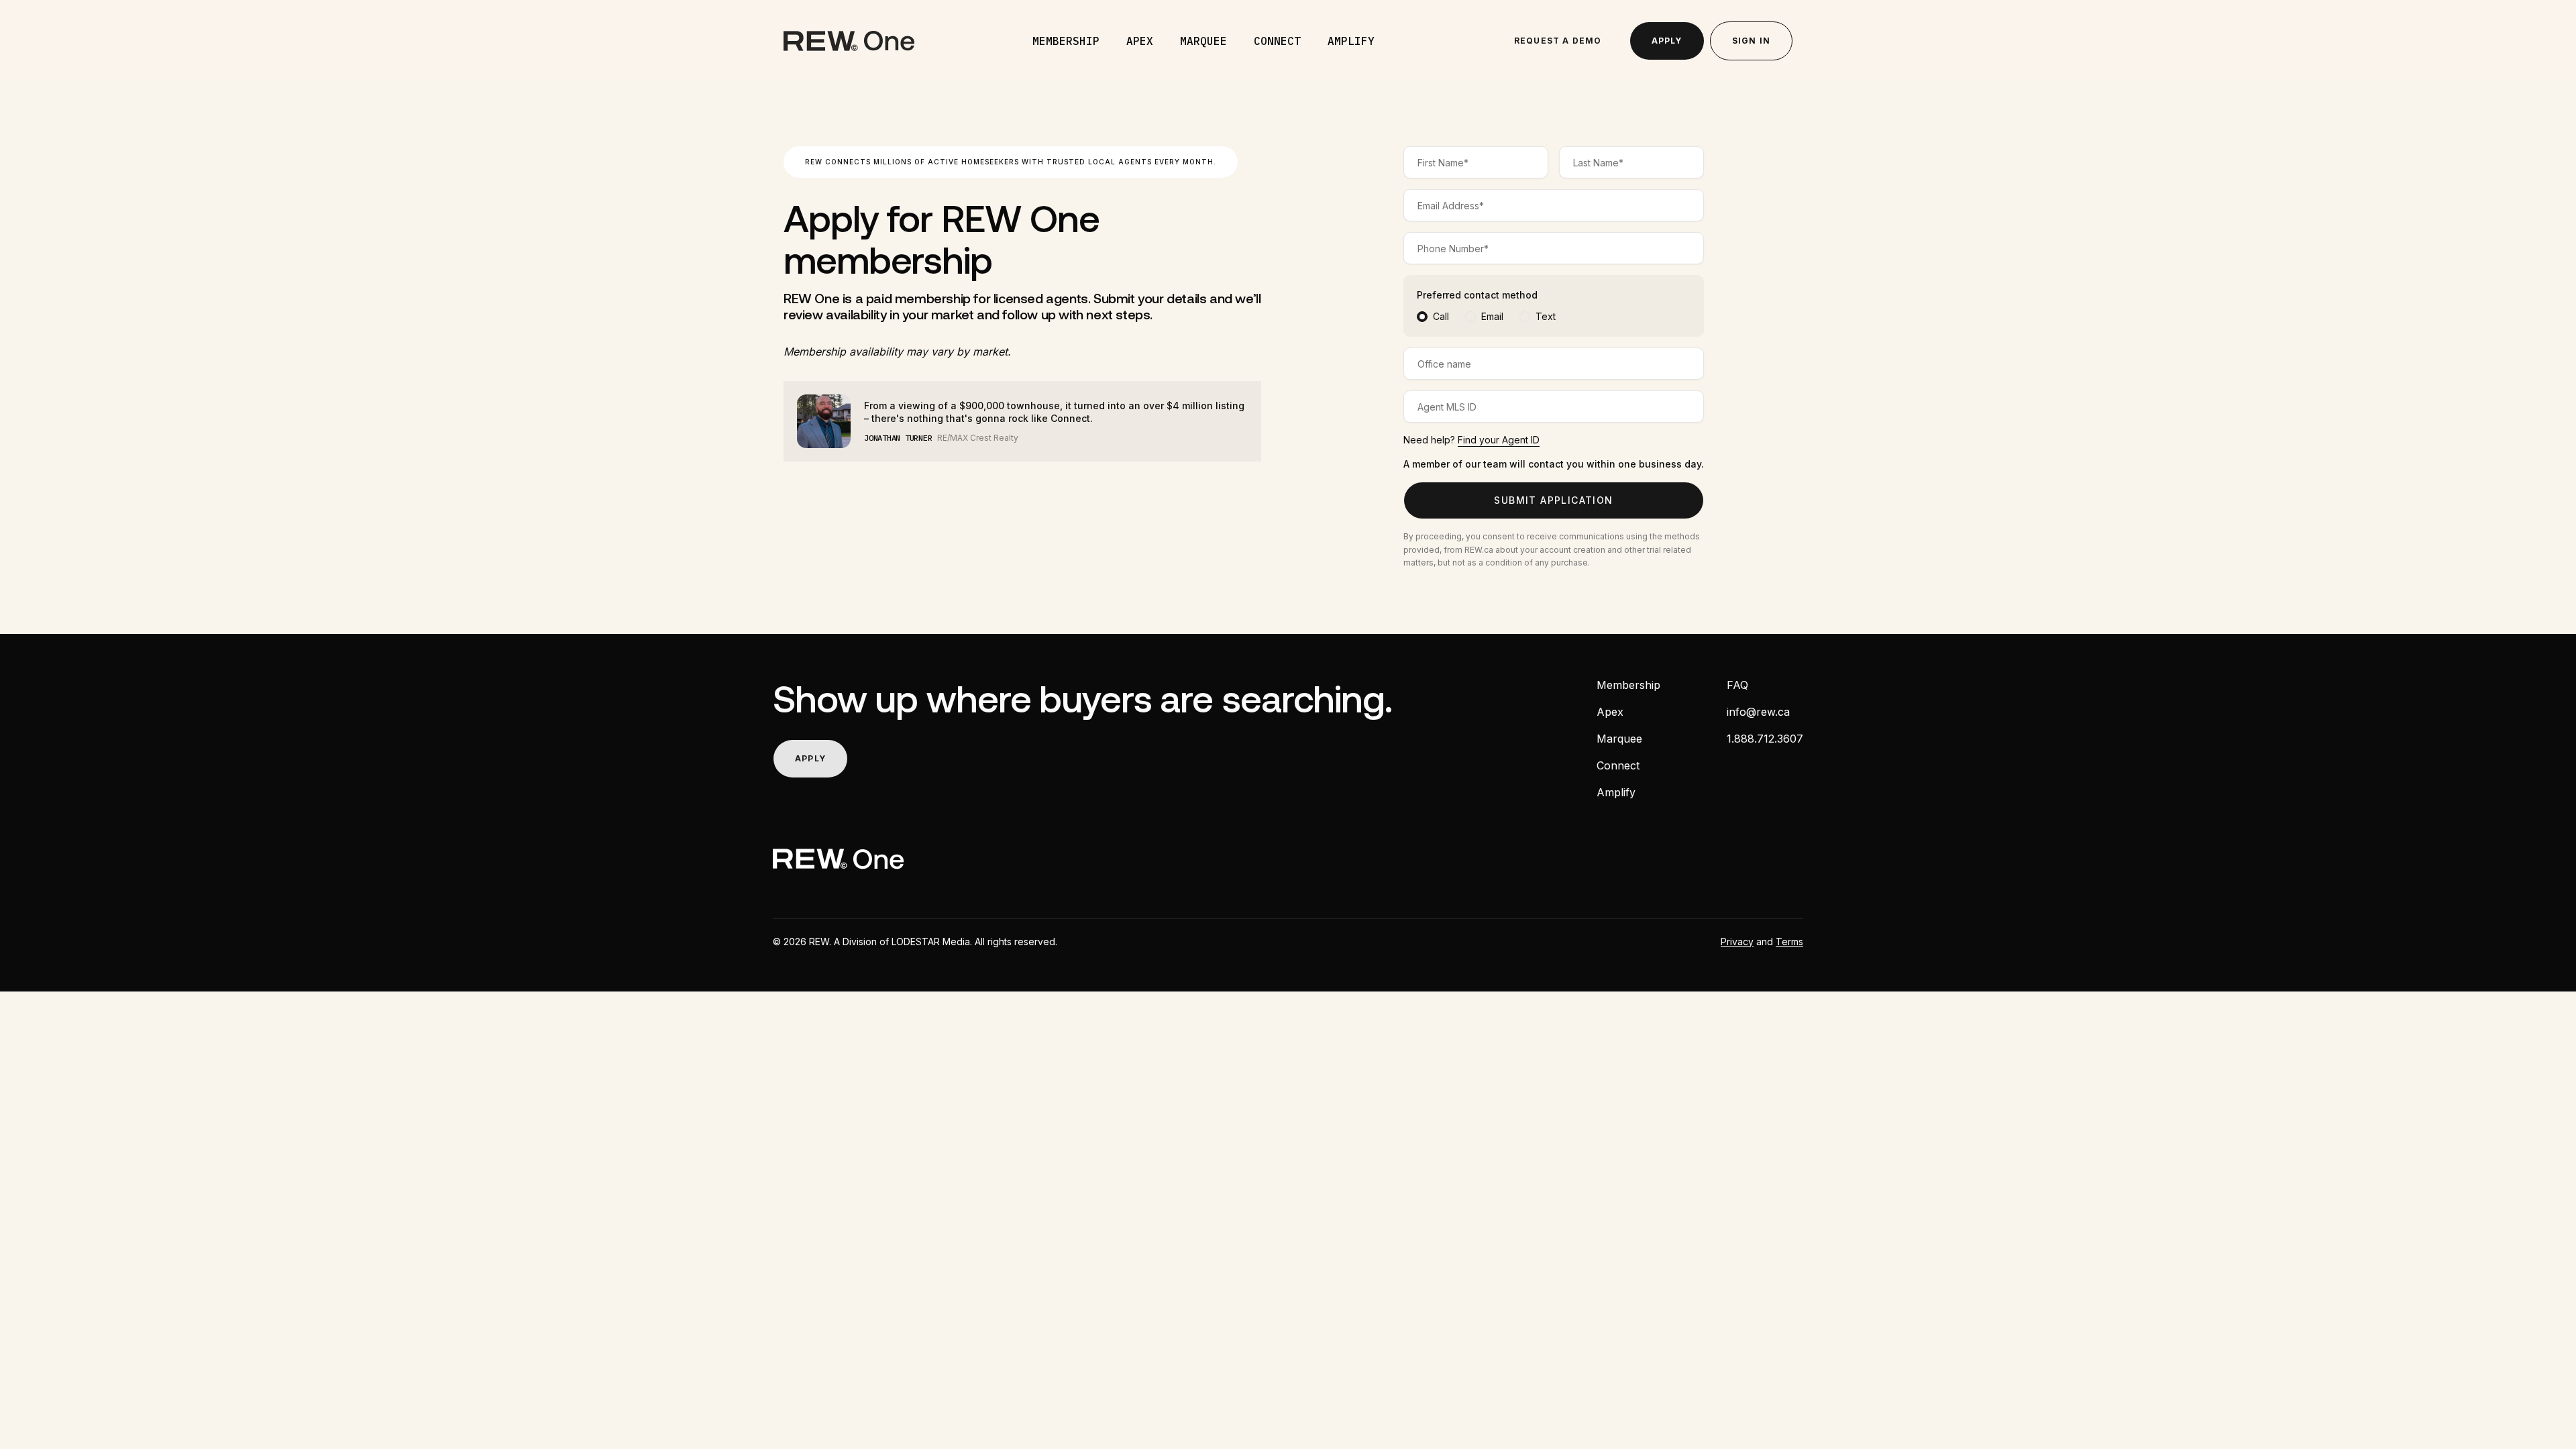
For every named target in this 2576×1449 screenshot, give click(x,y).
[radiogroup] (1554, 317)
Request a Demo (1558, 41)
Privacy (1737, 942)
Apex (1140, 41)
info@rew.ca (1758, 712)
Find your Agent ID (1499, 440)
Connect (1277, 41)
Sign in (1751, 41)
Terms (1789, 942)
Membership (1066, 41)
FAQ (1737, 685)
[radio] (1422, 317)
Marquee (1203, 41)
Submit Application (1553, 500)
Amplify (1351, 41)
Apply (1667, 41)
